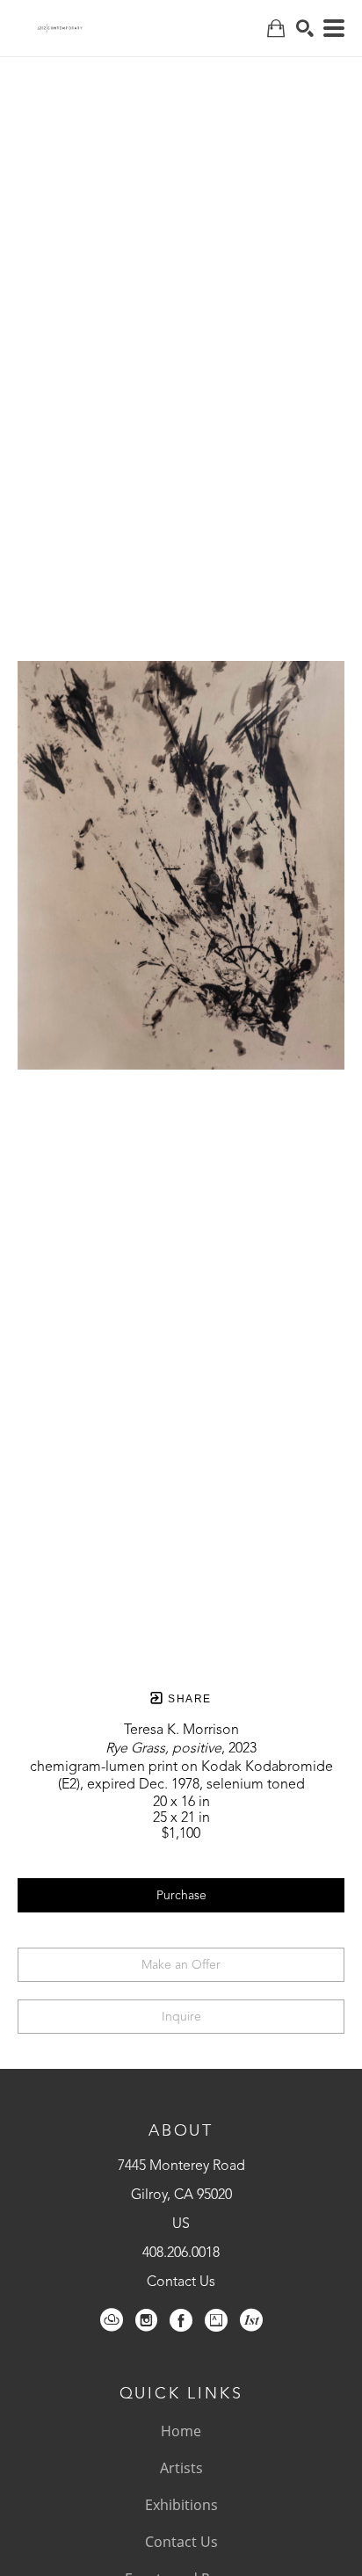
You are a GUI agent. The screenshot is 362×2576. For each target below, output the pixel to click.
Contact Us (181, 2282)
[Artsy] (216, 2320)
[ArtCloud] (112, 2320)
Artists (181, 2468)
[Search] (305, 28)
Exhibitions (181, 2505)
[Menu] (334, 28)
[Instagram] (146, 2320)
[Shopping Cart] (276, 29)
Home (181, 2431)
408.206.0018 (181, 2253)
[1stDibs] (251, 2320)
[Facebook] (181, 2320)
